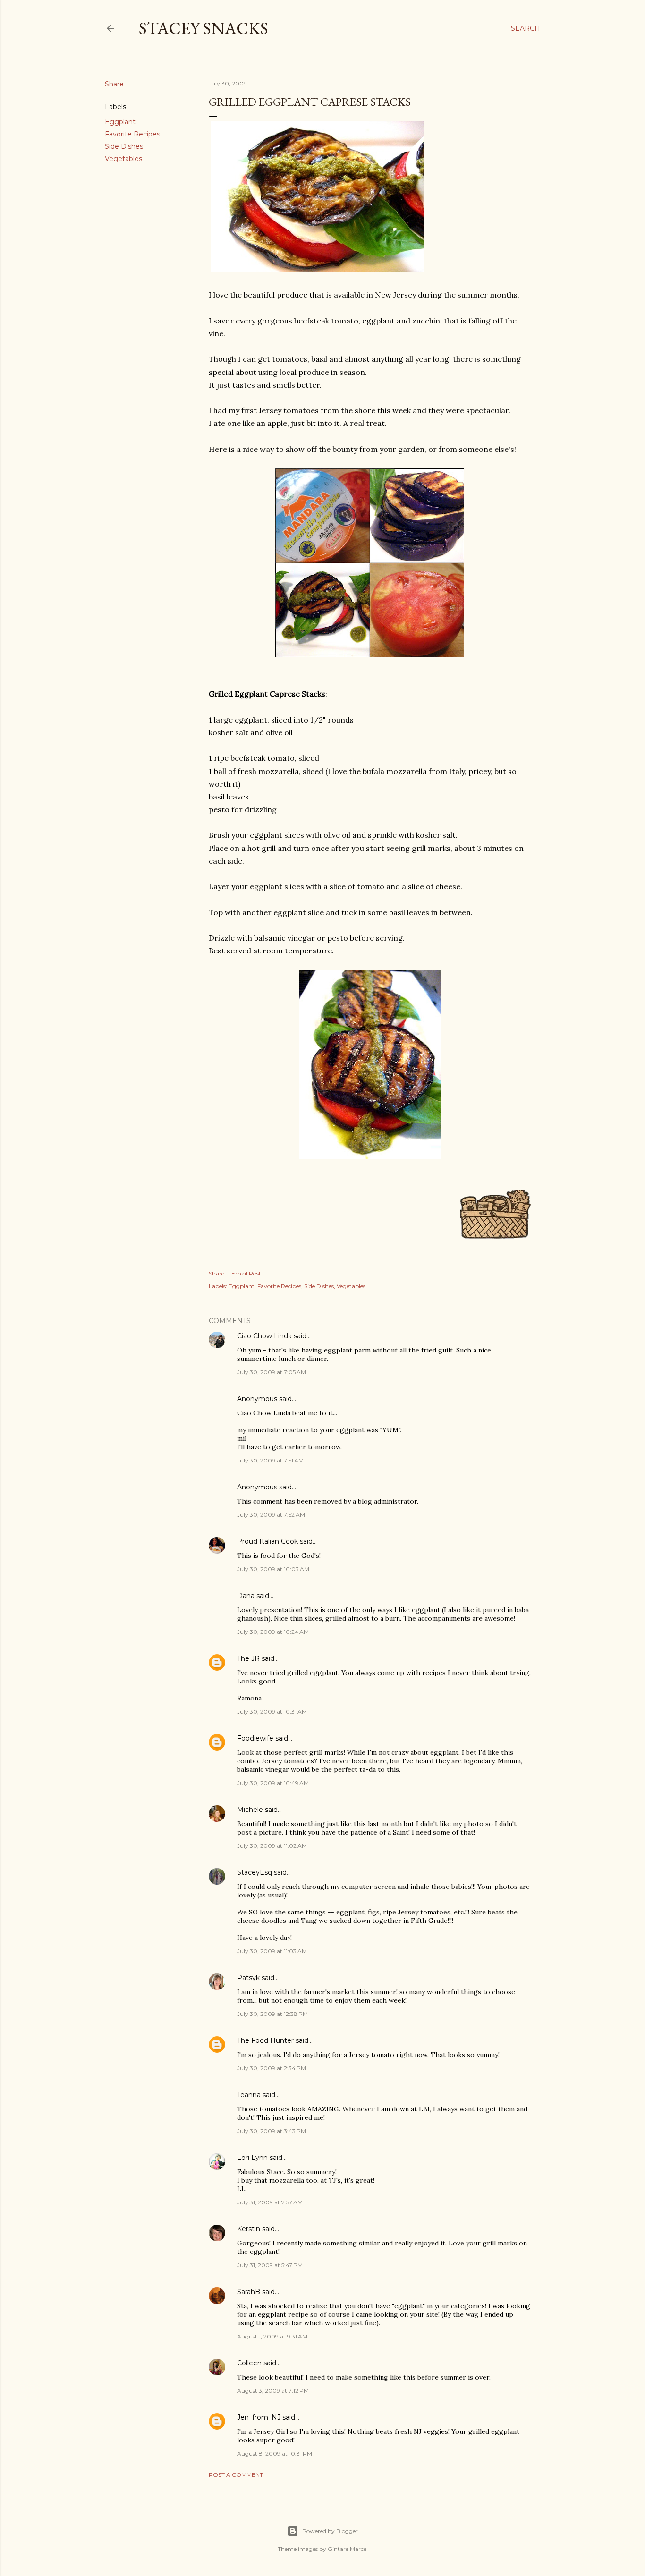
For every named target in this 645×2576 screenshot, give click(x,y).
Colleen (249, 2363)
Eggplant (120, 122)
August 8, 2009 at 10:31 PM (275, 2453)
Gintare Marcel (348, 2549)
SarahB (249, 2292)
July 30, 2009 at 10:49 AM (273, 1783)
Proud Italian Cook (267, 1541)
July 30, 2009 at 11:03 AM (272, 1951)
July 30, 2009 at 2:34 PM (272, 2068)
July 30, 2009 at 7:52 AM (271, 1515)
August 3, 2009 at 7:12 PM (273, 2391)
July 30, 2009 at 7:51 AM (270, 1460)
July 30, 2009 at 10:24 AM (273, 1632)
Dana (246, 1596)
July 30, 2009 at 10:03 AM (273, 1569)
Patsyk (248, 1978)
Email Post (246, 1273)
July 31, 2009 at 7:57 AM (270, 2202)
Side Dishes (124, 146)
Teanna (249, 2095)
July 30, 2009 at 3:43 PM (272, 2131)
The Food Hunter (265, 2040)
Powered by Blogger (330, 2531)
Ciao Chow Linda (264, 1336)
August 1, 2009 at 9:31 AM (272, 2336)
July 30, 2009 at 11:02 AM (272, 1846)
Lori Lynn (252, 2158)
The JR (248, 1658)
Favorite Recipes (132, 134)
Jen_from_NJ (259, 2417)
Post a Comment (236, 2475)
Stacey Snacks (204, 28)
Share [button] (114, 84)
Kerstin (249, 2229)
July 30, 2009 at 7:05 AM (272, 1372)
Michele (250, 1810)
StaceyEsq (255, 1872)
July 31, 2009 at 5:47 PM (270, 2265)
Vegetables (123, 159)
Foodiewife (255, 1738)
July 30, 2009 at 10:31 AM (272, 1712)
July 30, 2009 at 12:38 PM (272, 2014)
